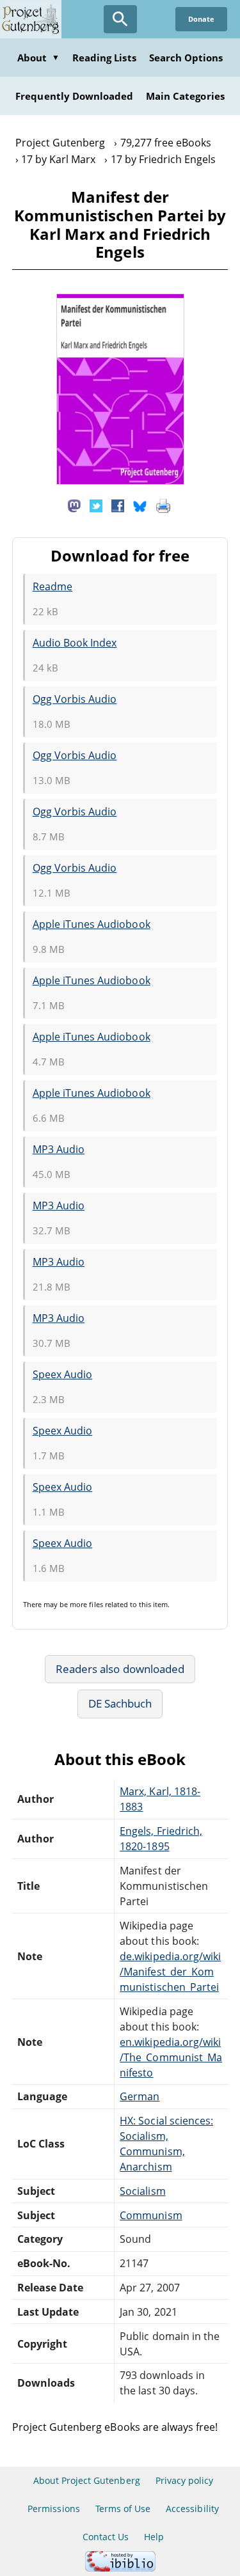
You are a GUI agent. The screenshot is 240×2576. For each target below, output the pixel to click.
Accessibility (192, 2509)
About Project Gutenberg (87, 2480)
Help (154, 2537)
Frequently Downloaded (74, 96)
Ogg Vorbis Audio (75, 699)
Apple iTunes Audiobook (92, 924)
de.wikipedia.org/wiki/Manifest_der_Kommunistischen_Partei (170, 1972)
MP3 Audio (59, 1149)
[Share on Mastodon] (74, 505)
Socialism (142, 2191)
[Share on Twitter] (96, 505)
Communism (151, 2215)
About (38, 58)
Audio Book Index (75, 643)
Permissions (53, 2509)
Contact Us (106, 2537)
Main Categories (185, 96)
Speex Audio (62, 1374)
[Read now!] (120, 481)
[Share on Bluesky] (140, 505)
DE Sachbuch (120, 1703)
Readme (52, 586)
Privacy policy (185, 2480)
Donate (201, 19)
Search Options (186, 58)
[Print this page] (163, 505)
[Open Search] (120, 19)
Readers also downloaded (120, 1669)
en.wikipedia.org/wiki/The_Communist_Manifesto (171, 2057)
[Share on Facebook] (118, 505)
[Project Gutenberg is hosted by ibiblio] (120, 2568)
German (140, 2096)
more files (86, 1604)
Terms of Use (123, 2509)
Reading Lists (104, 58)
